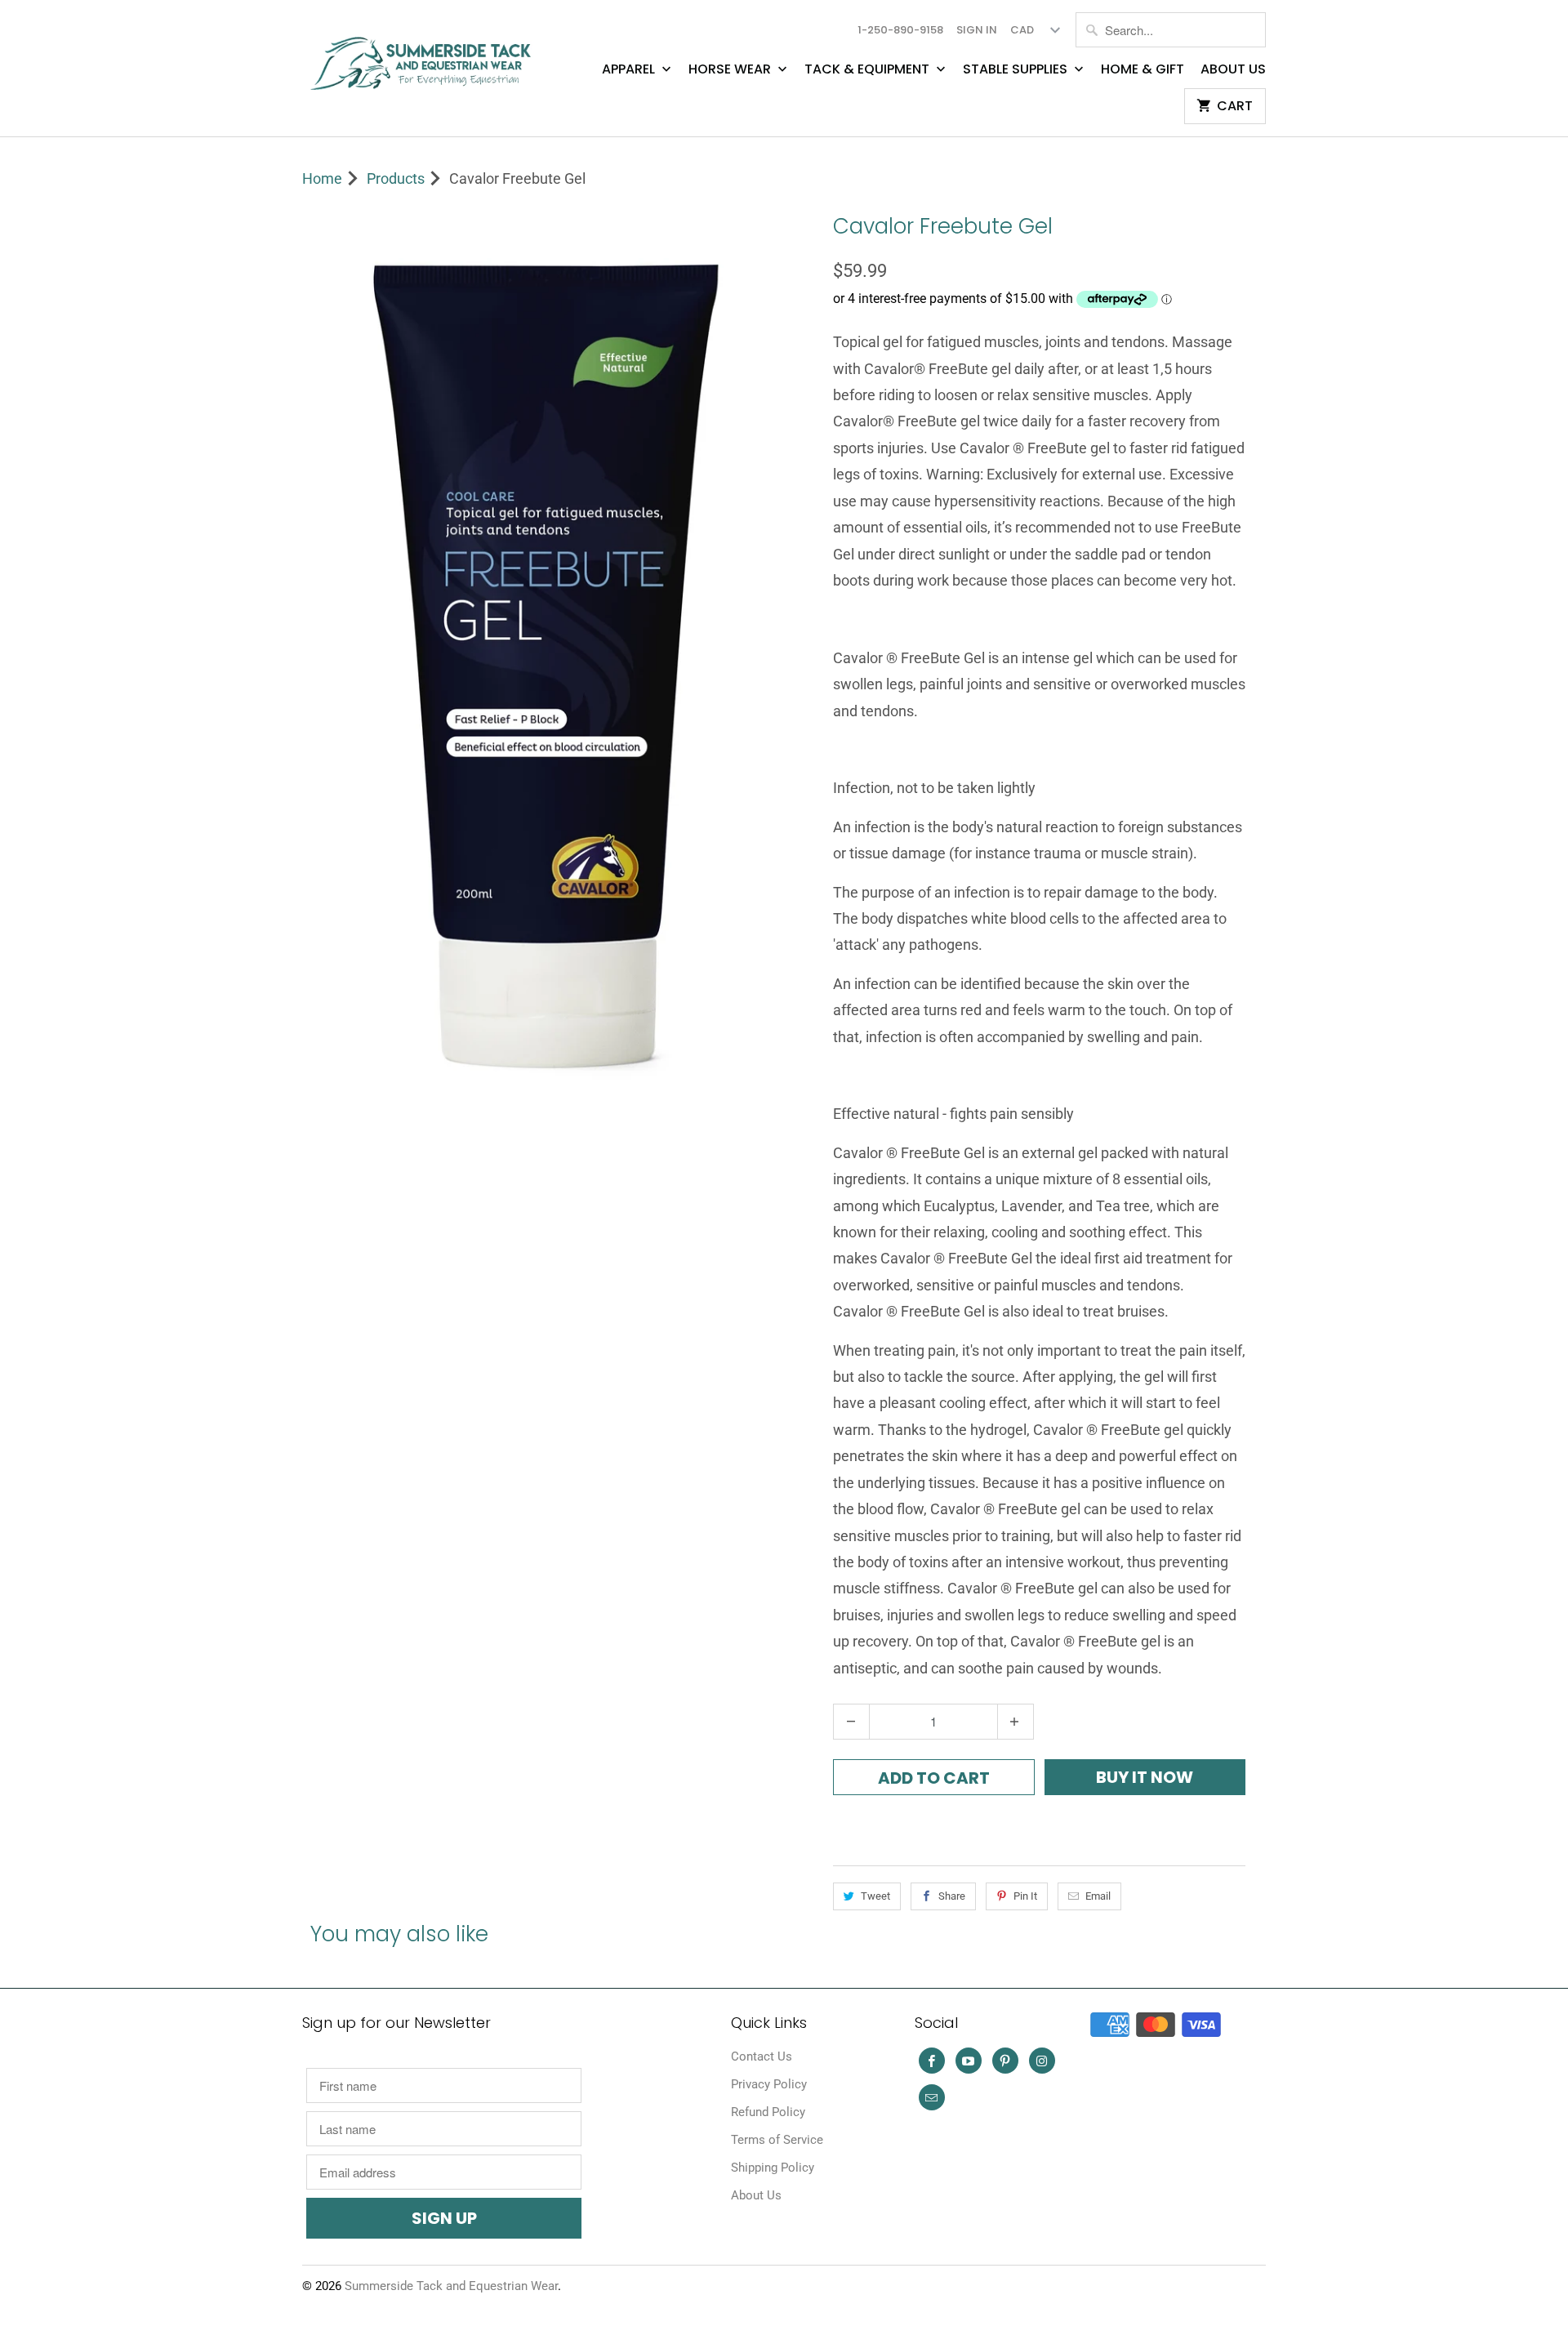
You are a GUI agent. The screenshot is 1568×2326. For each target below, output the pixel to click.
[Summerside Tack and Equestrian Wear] (425, 57)
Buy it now (1145, 1777)
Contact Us (762, 2056)
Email (1098, 1896)
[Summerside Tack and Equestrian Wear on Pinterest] (1005, 2061)
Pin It (1025, 1896)
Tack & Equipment (869, 69)
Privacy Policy (769, 2084)
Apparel (630, 69)
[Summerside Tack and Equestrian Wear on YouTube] (969, 2061)
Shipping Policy (773, 2168)
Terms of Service (777, 2140)
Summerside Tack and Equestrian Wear (451, 2286)
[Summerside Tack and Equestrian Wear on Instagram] (1042, 2061)
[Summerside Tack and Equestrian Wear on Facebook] (932, 2061)
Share (952, 1896)
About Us (1233, 69)
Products (396, 178)
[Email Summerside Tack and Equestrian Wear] (932, 2097)
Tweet (875, 1896)
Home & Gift (1143, 69)
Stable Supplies (1017, 69)
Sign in (977, 30)
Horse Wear (731, 69)
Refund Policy (768, 2112)
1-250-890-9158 (900, 30)
